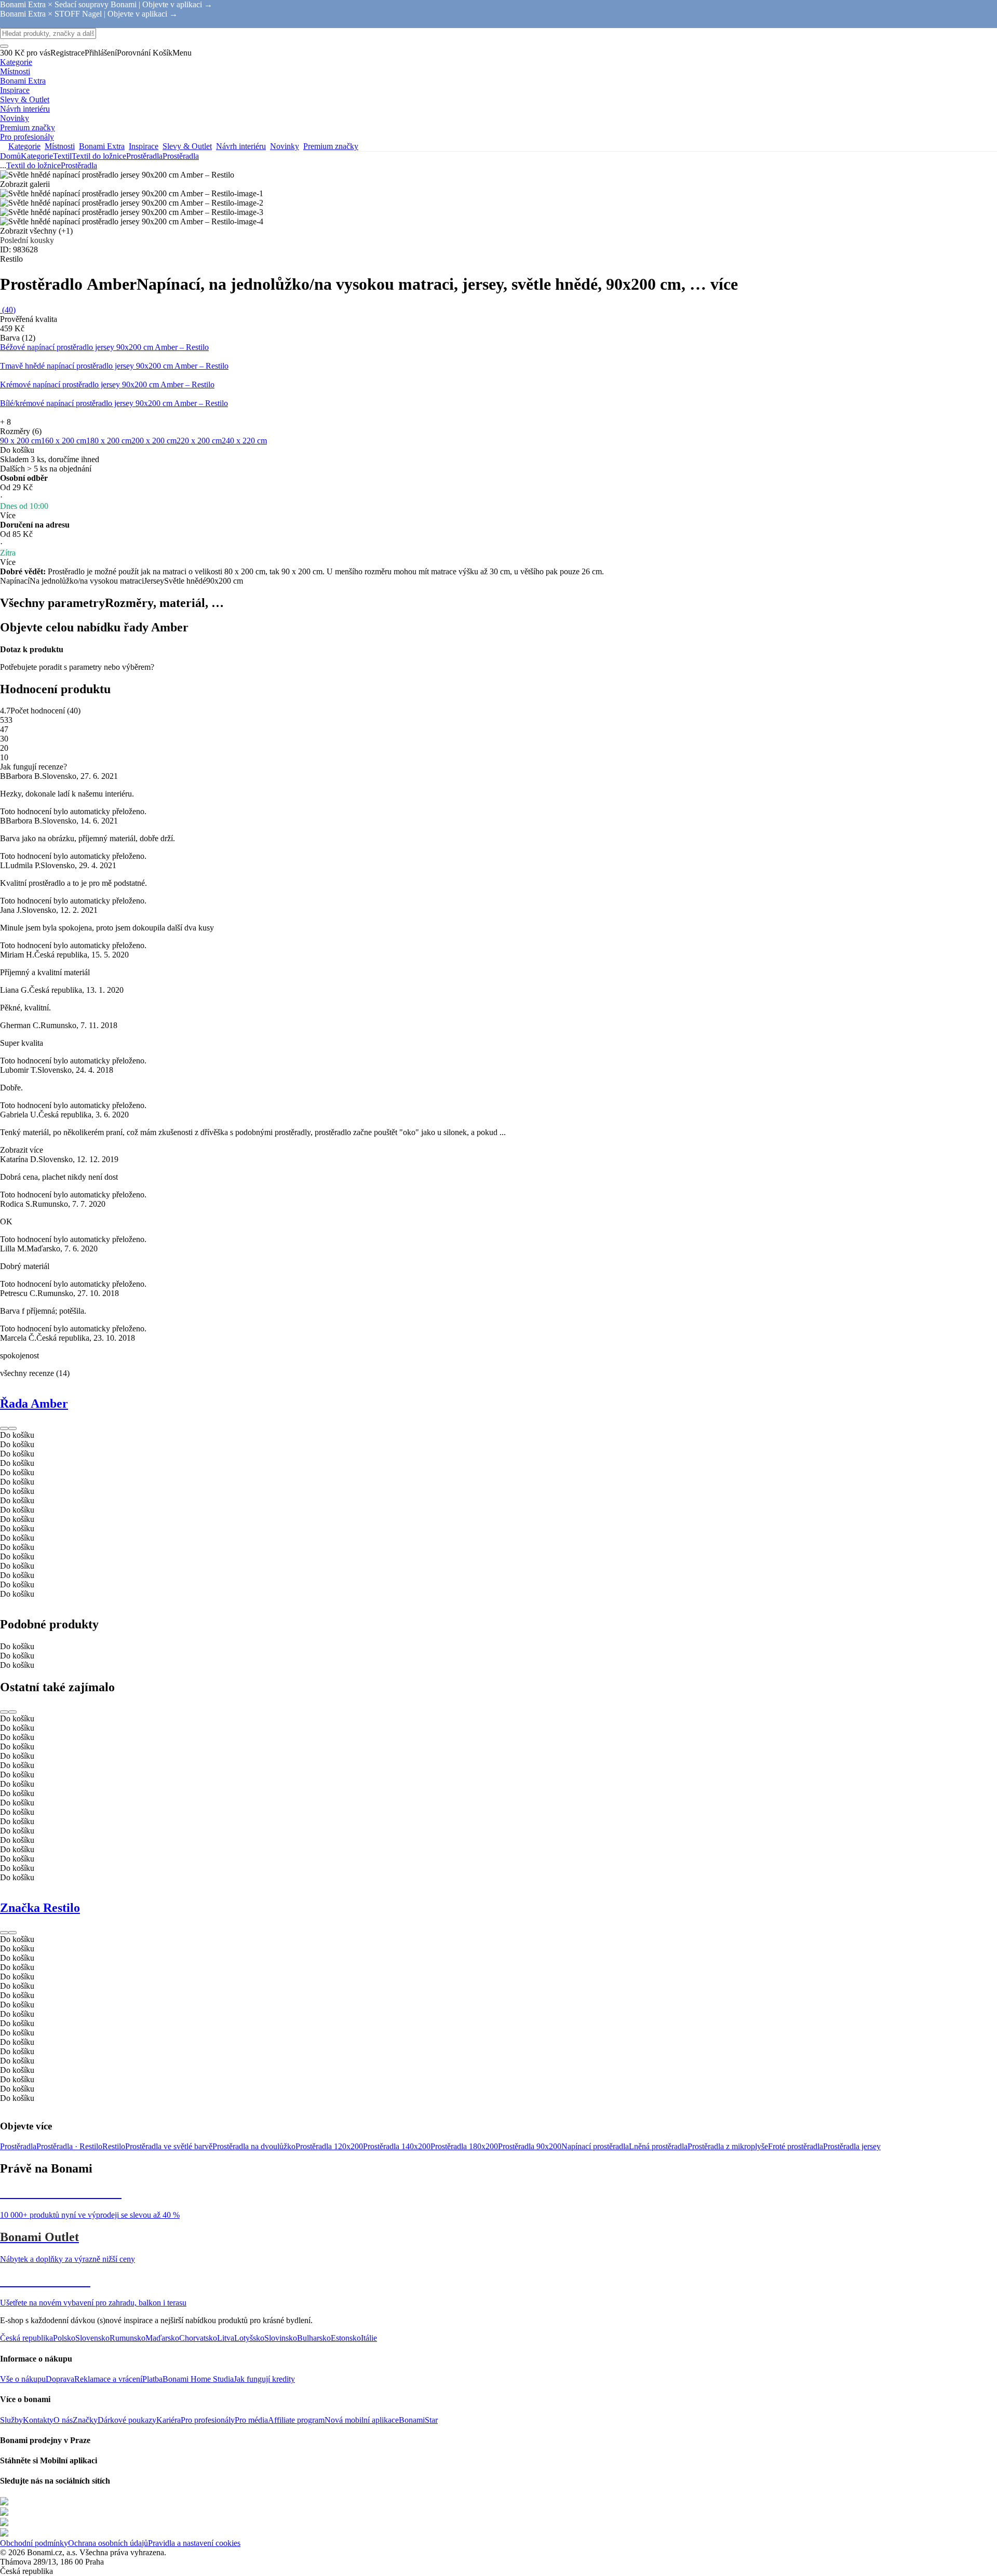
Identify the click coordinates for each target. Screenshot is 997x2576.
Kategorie (37, 156)
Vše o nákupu (23, 2379)
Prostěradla (181, 156)
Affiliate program (296, 2420)
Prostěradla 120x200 (329, 2146)
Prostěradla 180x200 (464, 2146)
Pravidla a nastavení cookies (194, 2543)
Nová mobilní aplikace (362, 2420)
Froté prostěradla (796, 2146)
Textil (62, 156)
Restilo (114, 2146)
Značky (85, 2420)
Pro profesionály (208, 2420)
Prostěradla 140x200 (397, 2146)
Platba (152, 2379)
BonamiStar (418, 2420)
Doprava (60, 2379)
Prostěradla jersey (852, 2146)
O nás (63, 2420)
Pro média (251, 2420)
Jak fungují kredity (264, 2379)
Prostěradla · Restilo (69, 2146)
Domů (10, 156)
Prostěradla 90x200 (530, 2146)
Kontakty (38, 2420)
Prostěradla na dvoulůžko (254, 2146)
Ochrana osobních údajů (108, 2543)
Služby (11, 2420)
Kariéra (169, 2420)
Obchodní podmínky (34, 2543)
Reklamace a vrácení (108, 2379)
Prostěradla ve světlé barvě (169, 2146)
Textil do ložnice (99, 156)
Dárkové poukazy (127, 2420)
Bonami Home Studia (198, 2379)
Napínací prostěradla (595, 2146)
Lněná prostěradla (658, 2146)
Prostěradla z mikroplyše (728, 2146)
